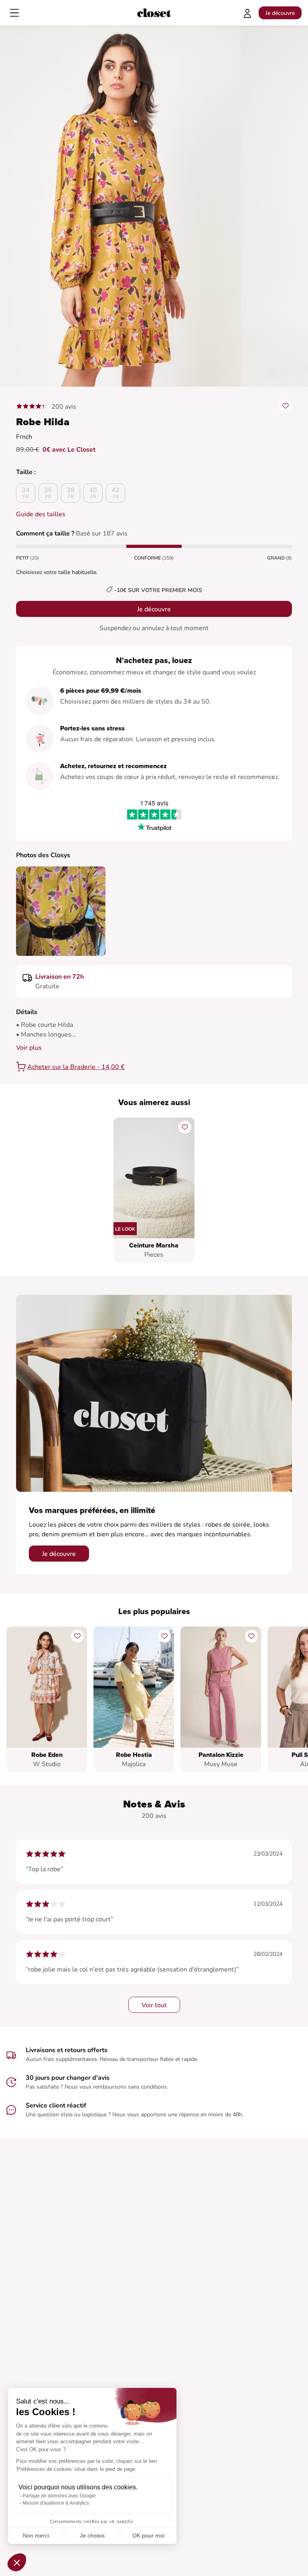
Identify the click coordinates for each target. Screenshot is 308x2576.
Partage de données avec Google (59, 2496)
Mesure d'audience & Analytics (56, 2503)
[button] (17, 2562)
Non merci (36, 2535)
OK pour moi (148, 2535)
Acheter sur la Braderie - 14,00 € (76, 1067)
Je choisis (92, 2535)
